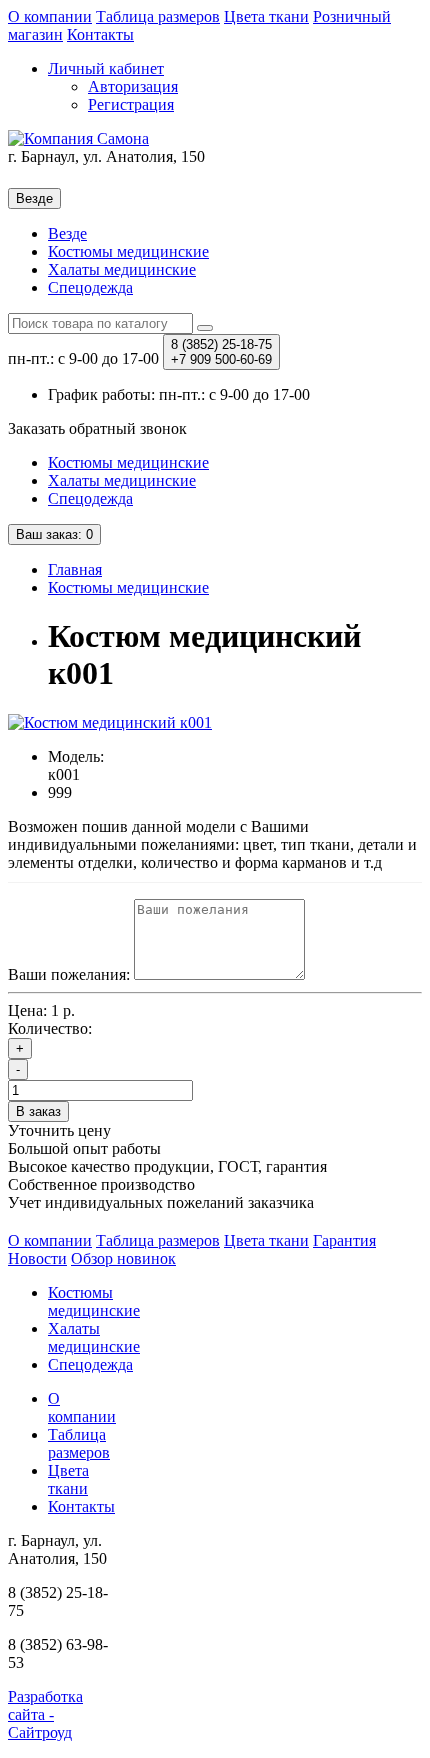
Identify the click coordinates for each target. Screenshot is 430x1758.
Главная (75, 569)
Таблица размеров (158, 16)
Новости (37, 1258)
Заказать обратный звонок (97, 428)
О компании (50, 16)
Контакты (100, 34)
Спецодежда (90, 287)
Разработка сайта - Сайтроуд (45, 1714)
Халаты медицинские (122, 269)
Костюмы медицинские (128, 251)
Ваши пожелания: (69, 974)
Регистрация (131, 104)
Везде (67, 233)
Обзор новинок (123, 1258)
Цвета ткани (266, 16)
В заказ (38, 1111)
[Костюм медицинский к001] (110, 722)
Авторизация (133, 86)
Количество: (50, 1028)
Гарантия (344, 1240)
